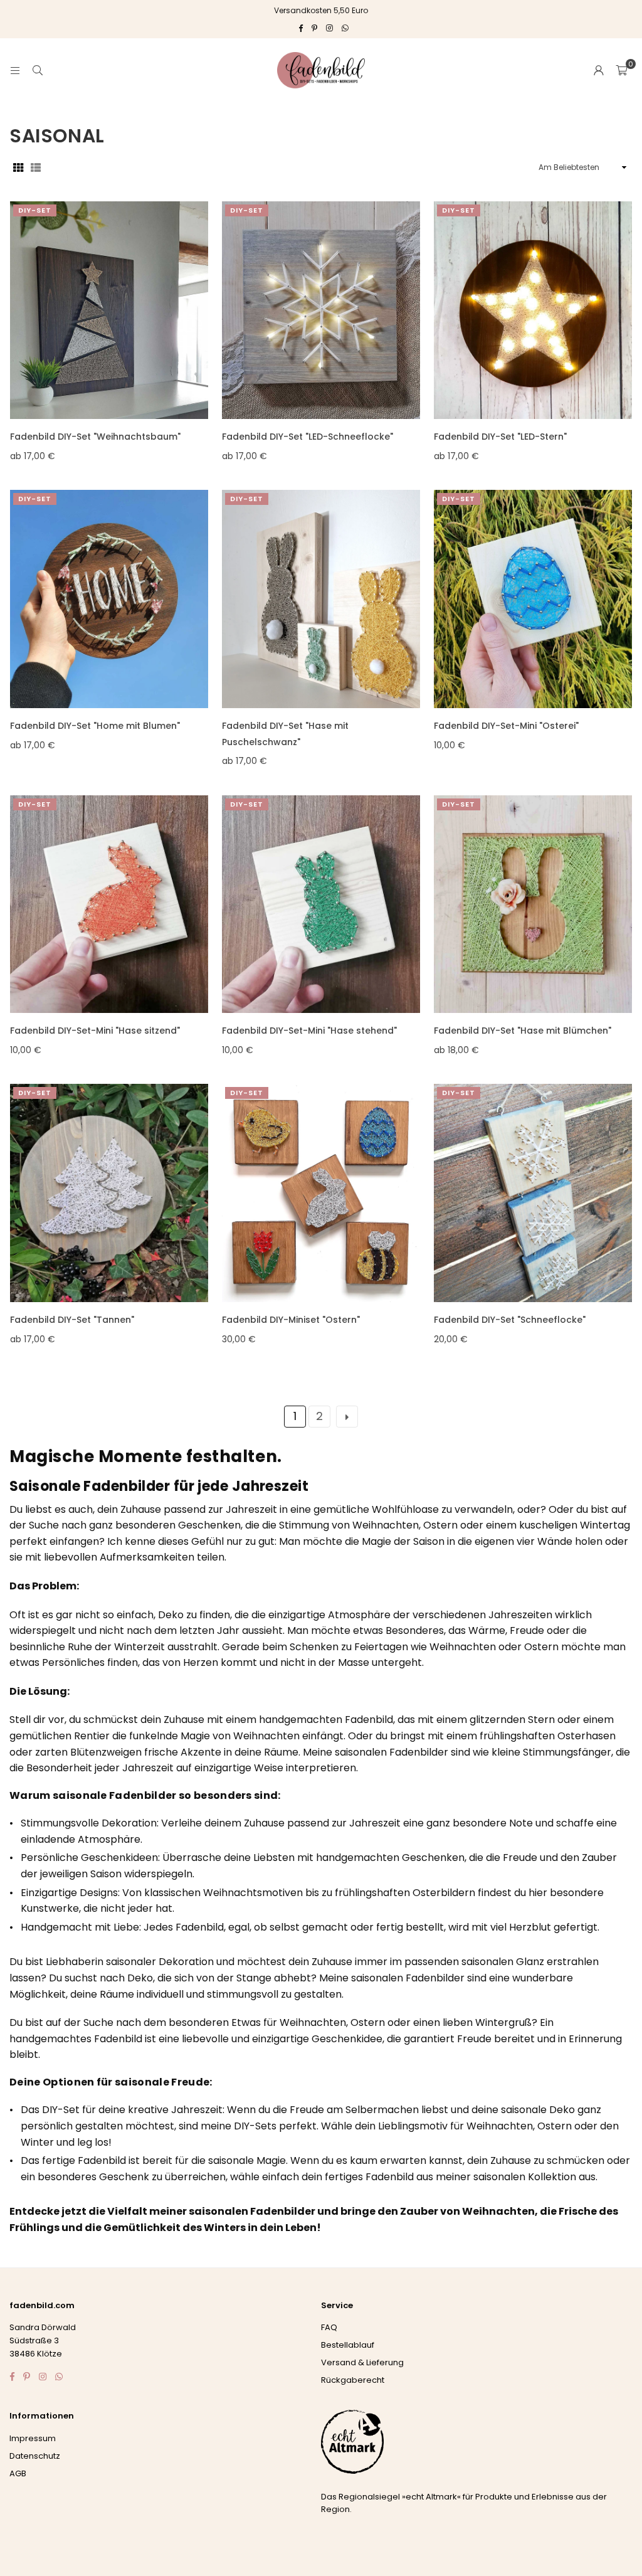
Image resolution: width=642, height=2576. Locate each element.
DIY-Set (35, 210)
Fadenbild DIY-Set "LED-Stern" (500, 437)
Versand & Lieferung (362, 2362)
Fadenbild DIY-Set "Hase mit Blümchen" (523, 1031)
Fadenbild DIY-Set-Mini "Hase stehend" (309, 1031)
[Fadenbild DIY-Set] (109, 310)
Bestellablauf (348, 2345)
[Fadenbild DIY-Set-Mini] (533, 599)
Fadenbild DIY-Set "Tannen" (72, 1320)
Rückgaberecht (353, 2380)
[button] (621, 70)
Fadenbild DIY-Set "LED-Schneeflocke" (308, 437)
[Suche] (38, 70)
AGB (18, 2473)
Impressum (33, 2438)
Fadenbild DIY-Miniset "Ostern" (291, 1320)
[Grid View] (18, 167)
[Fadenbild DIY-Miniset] (321, 1193)
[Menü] (15, 70)
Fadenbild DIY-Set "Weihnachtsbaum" (95, 437)
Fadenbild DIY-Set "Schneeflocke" (510, 1320)
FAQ (329, 2327)
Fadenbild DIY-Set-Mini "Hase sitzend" (95, 1031)
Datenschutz (35, 2456)
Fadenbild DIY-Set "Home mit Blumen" (95, 726)
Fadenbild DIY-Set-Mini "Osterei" (506, 726)
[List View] (36, 167)
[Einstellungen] (599, 70)
